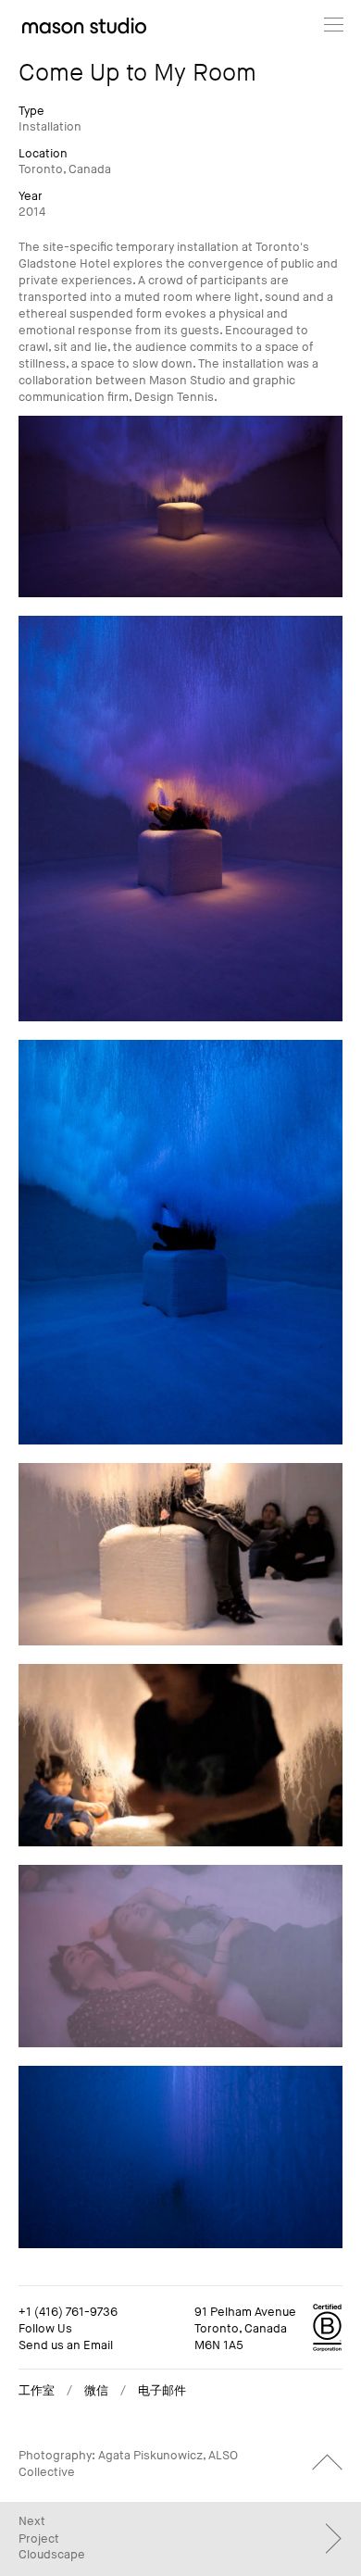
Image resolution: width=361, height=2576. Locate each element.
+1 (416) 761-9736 (68, 2312)
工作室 (37, 2391)
